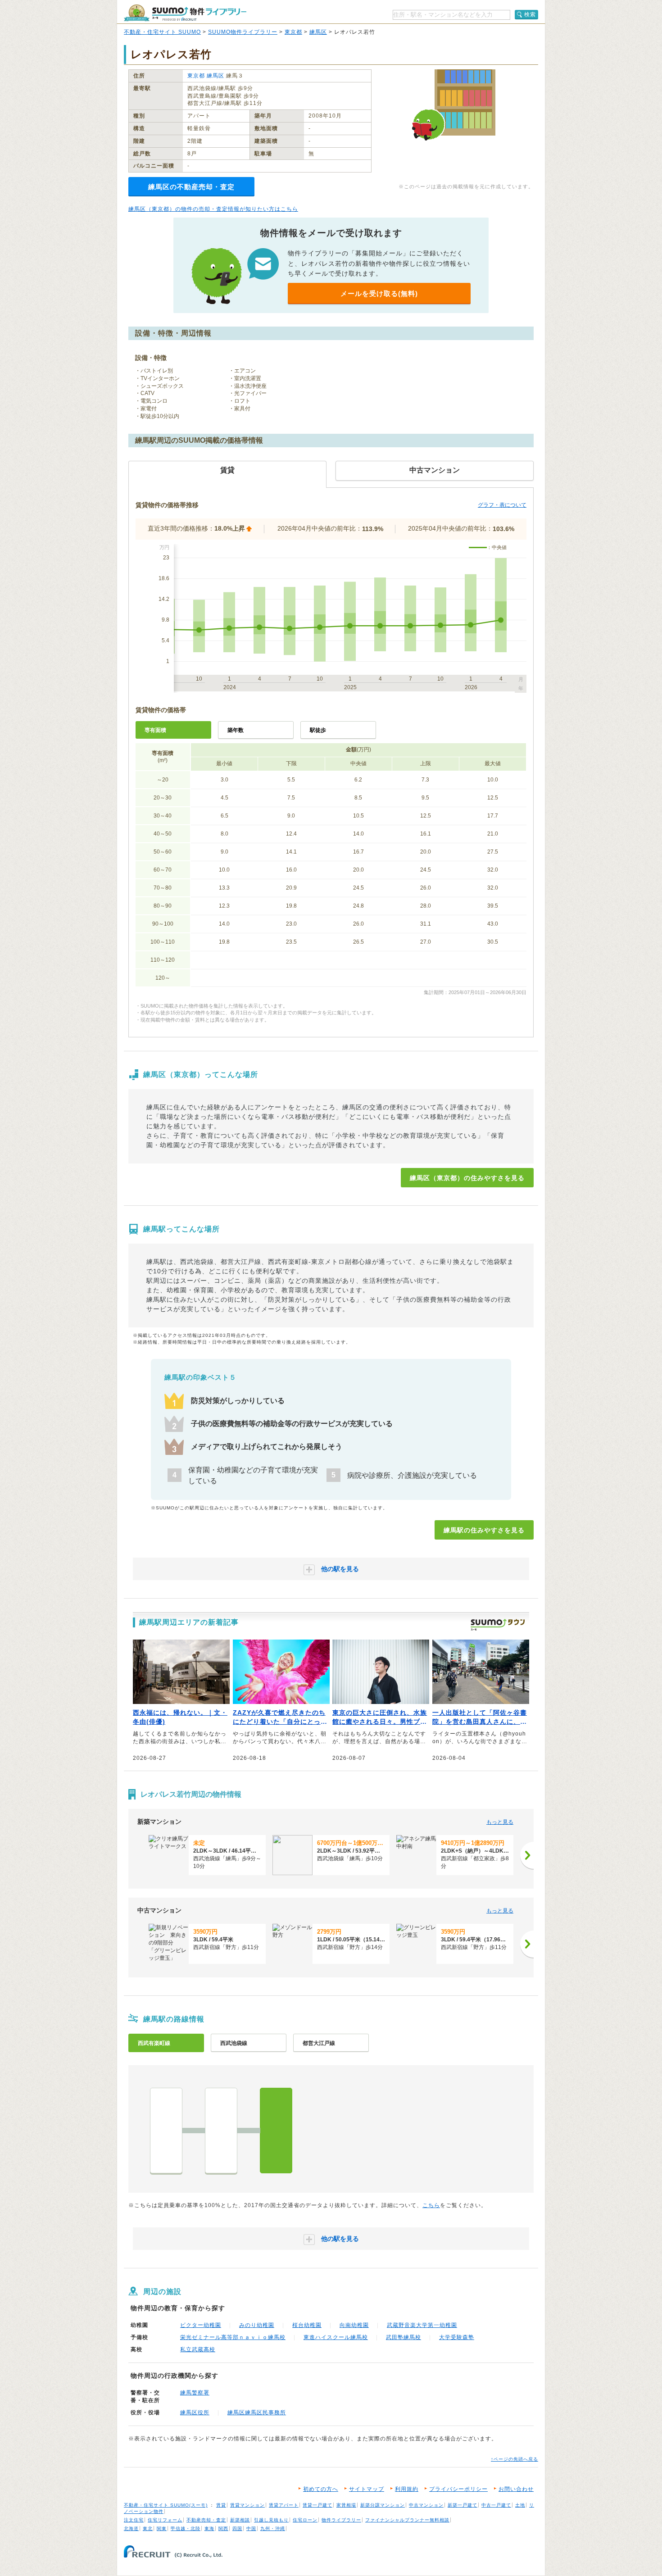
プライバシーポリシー (458, 2489)
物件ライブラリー (341, 2520)
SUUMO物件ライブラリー (243, 32)
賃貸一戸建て (317, 2505)
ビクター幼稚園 (201, 2325)
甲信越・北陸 (186, 2528)
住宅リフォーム (165, 2520)
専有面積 (155, 730)
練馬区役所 (195, 2412)
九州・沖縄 (273, 2528)
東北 (148, 2528)
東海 (209, 2528)
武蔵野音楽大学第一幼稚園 (422, 2325)
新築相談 (240, 2520)
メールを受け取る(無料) (379, 293)
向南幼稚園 (354, 2325)
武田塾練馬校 (404, 2337)
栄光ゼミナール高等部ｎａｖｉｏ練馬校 (233, 2337)
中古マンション (426, 2505)
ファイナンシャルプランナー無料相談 (407, 2520)
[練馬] (276, 2131)
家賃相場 (346, 2505)
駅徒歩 (318, 730)
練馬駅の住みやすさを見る (484, 1530)
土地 (520, 2505)
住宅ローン (305, 2520)
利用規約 (407, 2489)
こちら (431, 2205)
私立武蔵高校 (198, 2349)
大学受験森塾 (457, 2337)
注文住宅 (134, 2520)
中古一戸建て (496, 2505)
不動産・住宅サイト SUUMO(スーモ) (166, 2505)
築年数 (236, 730)
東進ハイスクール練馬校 (336, 2337)
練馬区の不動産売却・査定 (191, 187)
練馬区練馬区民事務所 (257, 2412)
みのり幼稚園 (257, 2325)
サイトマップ (367, 2489)
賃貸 (221, 2505)
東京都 (293, 32)
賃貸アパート (284, 2505)
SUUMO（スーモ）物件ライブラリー (185, 13)
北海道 (131, 2528)
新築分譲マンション (383, 2505)
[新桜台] (221, 2131)
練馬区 (318, 32)
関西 (223, 2528)
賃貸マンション (247, 2505)
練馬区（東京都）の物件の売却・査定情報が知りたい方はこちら (213, 209)
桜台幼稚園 (307, 2325)
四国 (237, 2528)
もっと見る (500, 1822)
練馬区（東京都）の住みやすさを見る (467, 1178)
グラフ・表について (502, 505)
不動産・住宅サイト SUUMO (162, 32)
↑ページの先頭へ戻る (515, 2459)
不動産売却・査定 (206, 2520)
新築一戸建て (462, 2505)
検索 (530, 14)
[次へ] (527, 1855)
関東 (162, 2528)
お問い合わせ (516, 2489)
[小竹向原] (166, 2131)
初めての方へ (321, 2489)
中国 (251, 2528)
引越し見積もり (271, 2520)
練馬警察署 (195, 2393)
